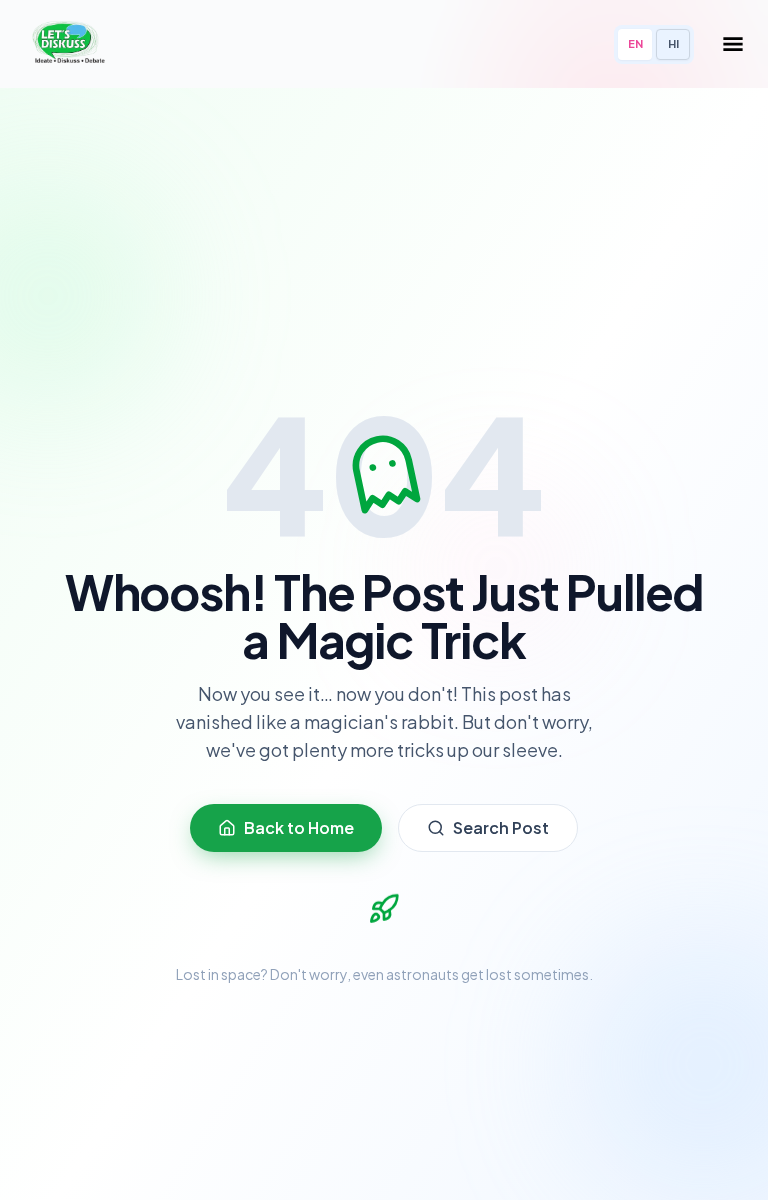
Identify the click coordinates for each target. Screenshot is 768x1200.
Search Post (501, 827)
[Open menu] (733, 44)
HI (673, 43)
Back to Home (299, 827)
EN (635, 43)
